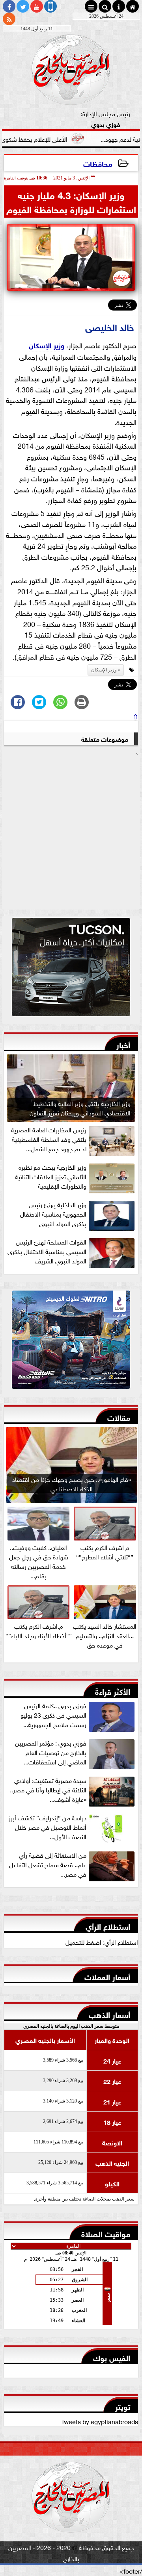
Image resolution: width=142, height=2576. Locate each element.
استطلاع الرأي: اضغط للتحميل (102, 1942)
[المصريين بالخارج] (71, 969)
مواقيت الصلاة (106, 2233)
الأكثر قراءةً (113, 1691)
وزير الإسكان (47, 345)
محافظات (98, 163)
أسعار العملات (107, 1976)
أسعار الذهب (109, 2014)
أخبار (123, 1044)
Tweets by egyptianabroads (100, 2421)
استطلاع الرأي (108, 1926)
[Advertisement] (71, 833)
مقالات (119, 1417)
